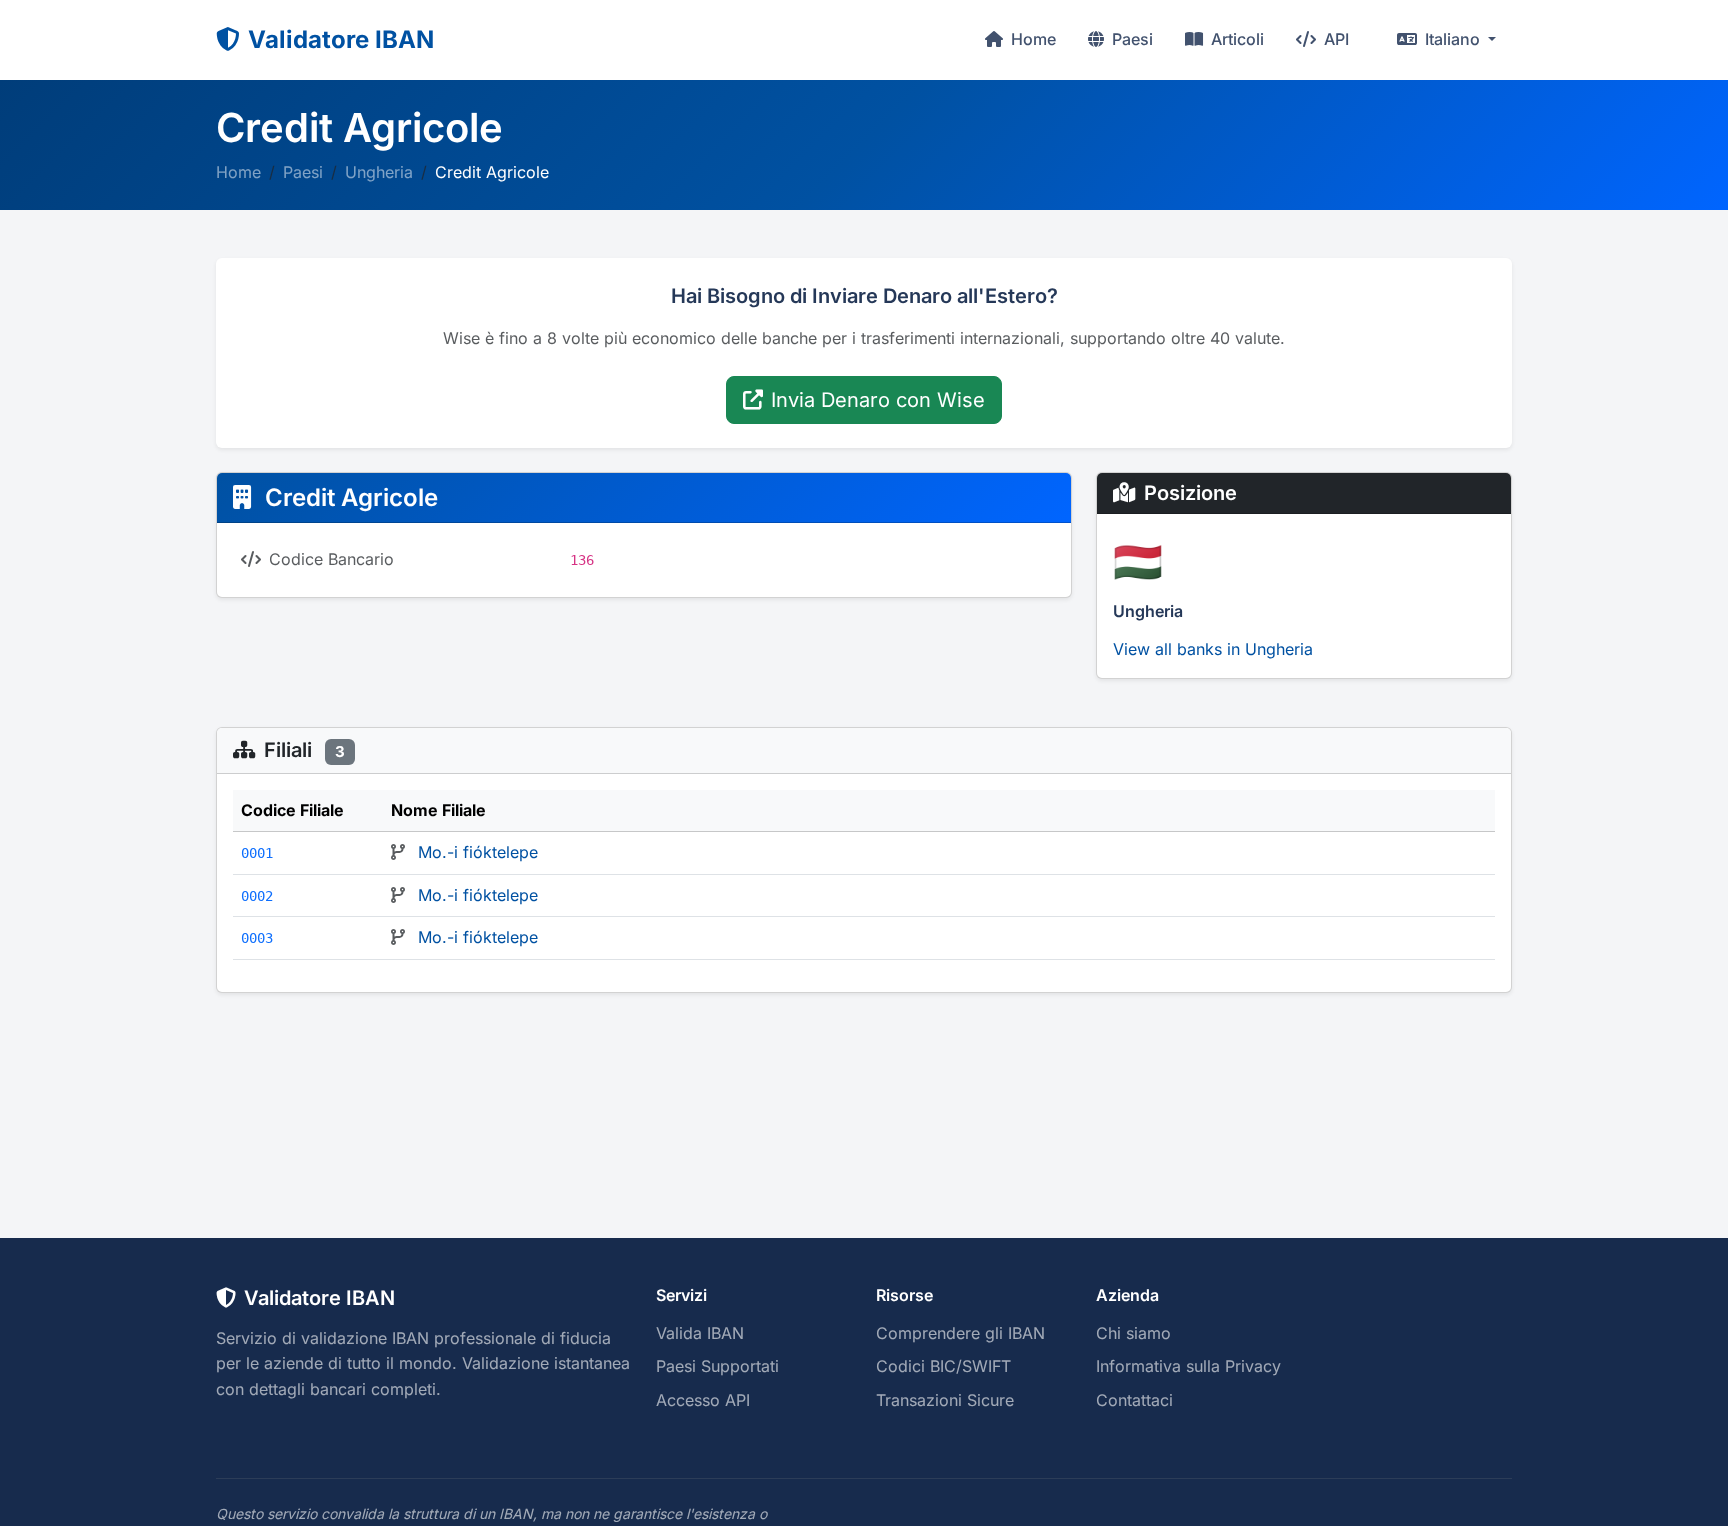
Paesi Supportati (717, 1366)
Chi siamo (1133, 1333)
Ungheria (379, 172)
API (1334, 39)
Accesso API (703, 1400)
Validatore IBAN (341, 39)
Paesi (1130, 39)
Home (1031, 39)
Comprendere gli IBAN (960, 1333)
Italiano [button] (1452, 39)
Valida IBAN (700, 1333)
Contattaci (1134, 1400)
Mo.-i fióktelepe (478, 852)
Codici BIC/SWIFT (943, 1366)
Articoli (1235, 39)
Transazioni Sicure (945, 1400)
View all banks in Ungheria (1213, 649)
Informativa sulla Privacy (1188, 1366)
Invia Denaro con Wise (878, 400)
